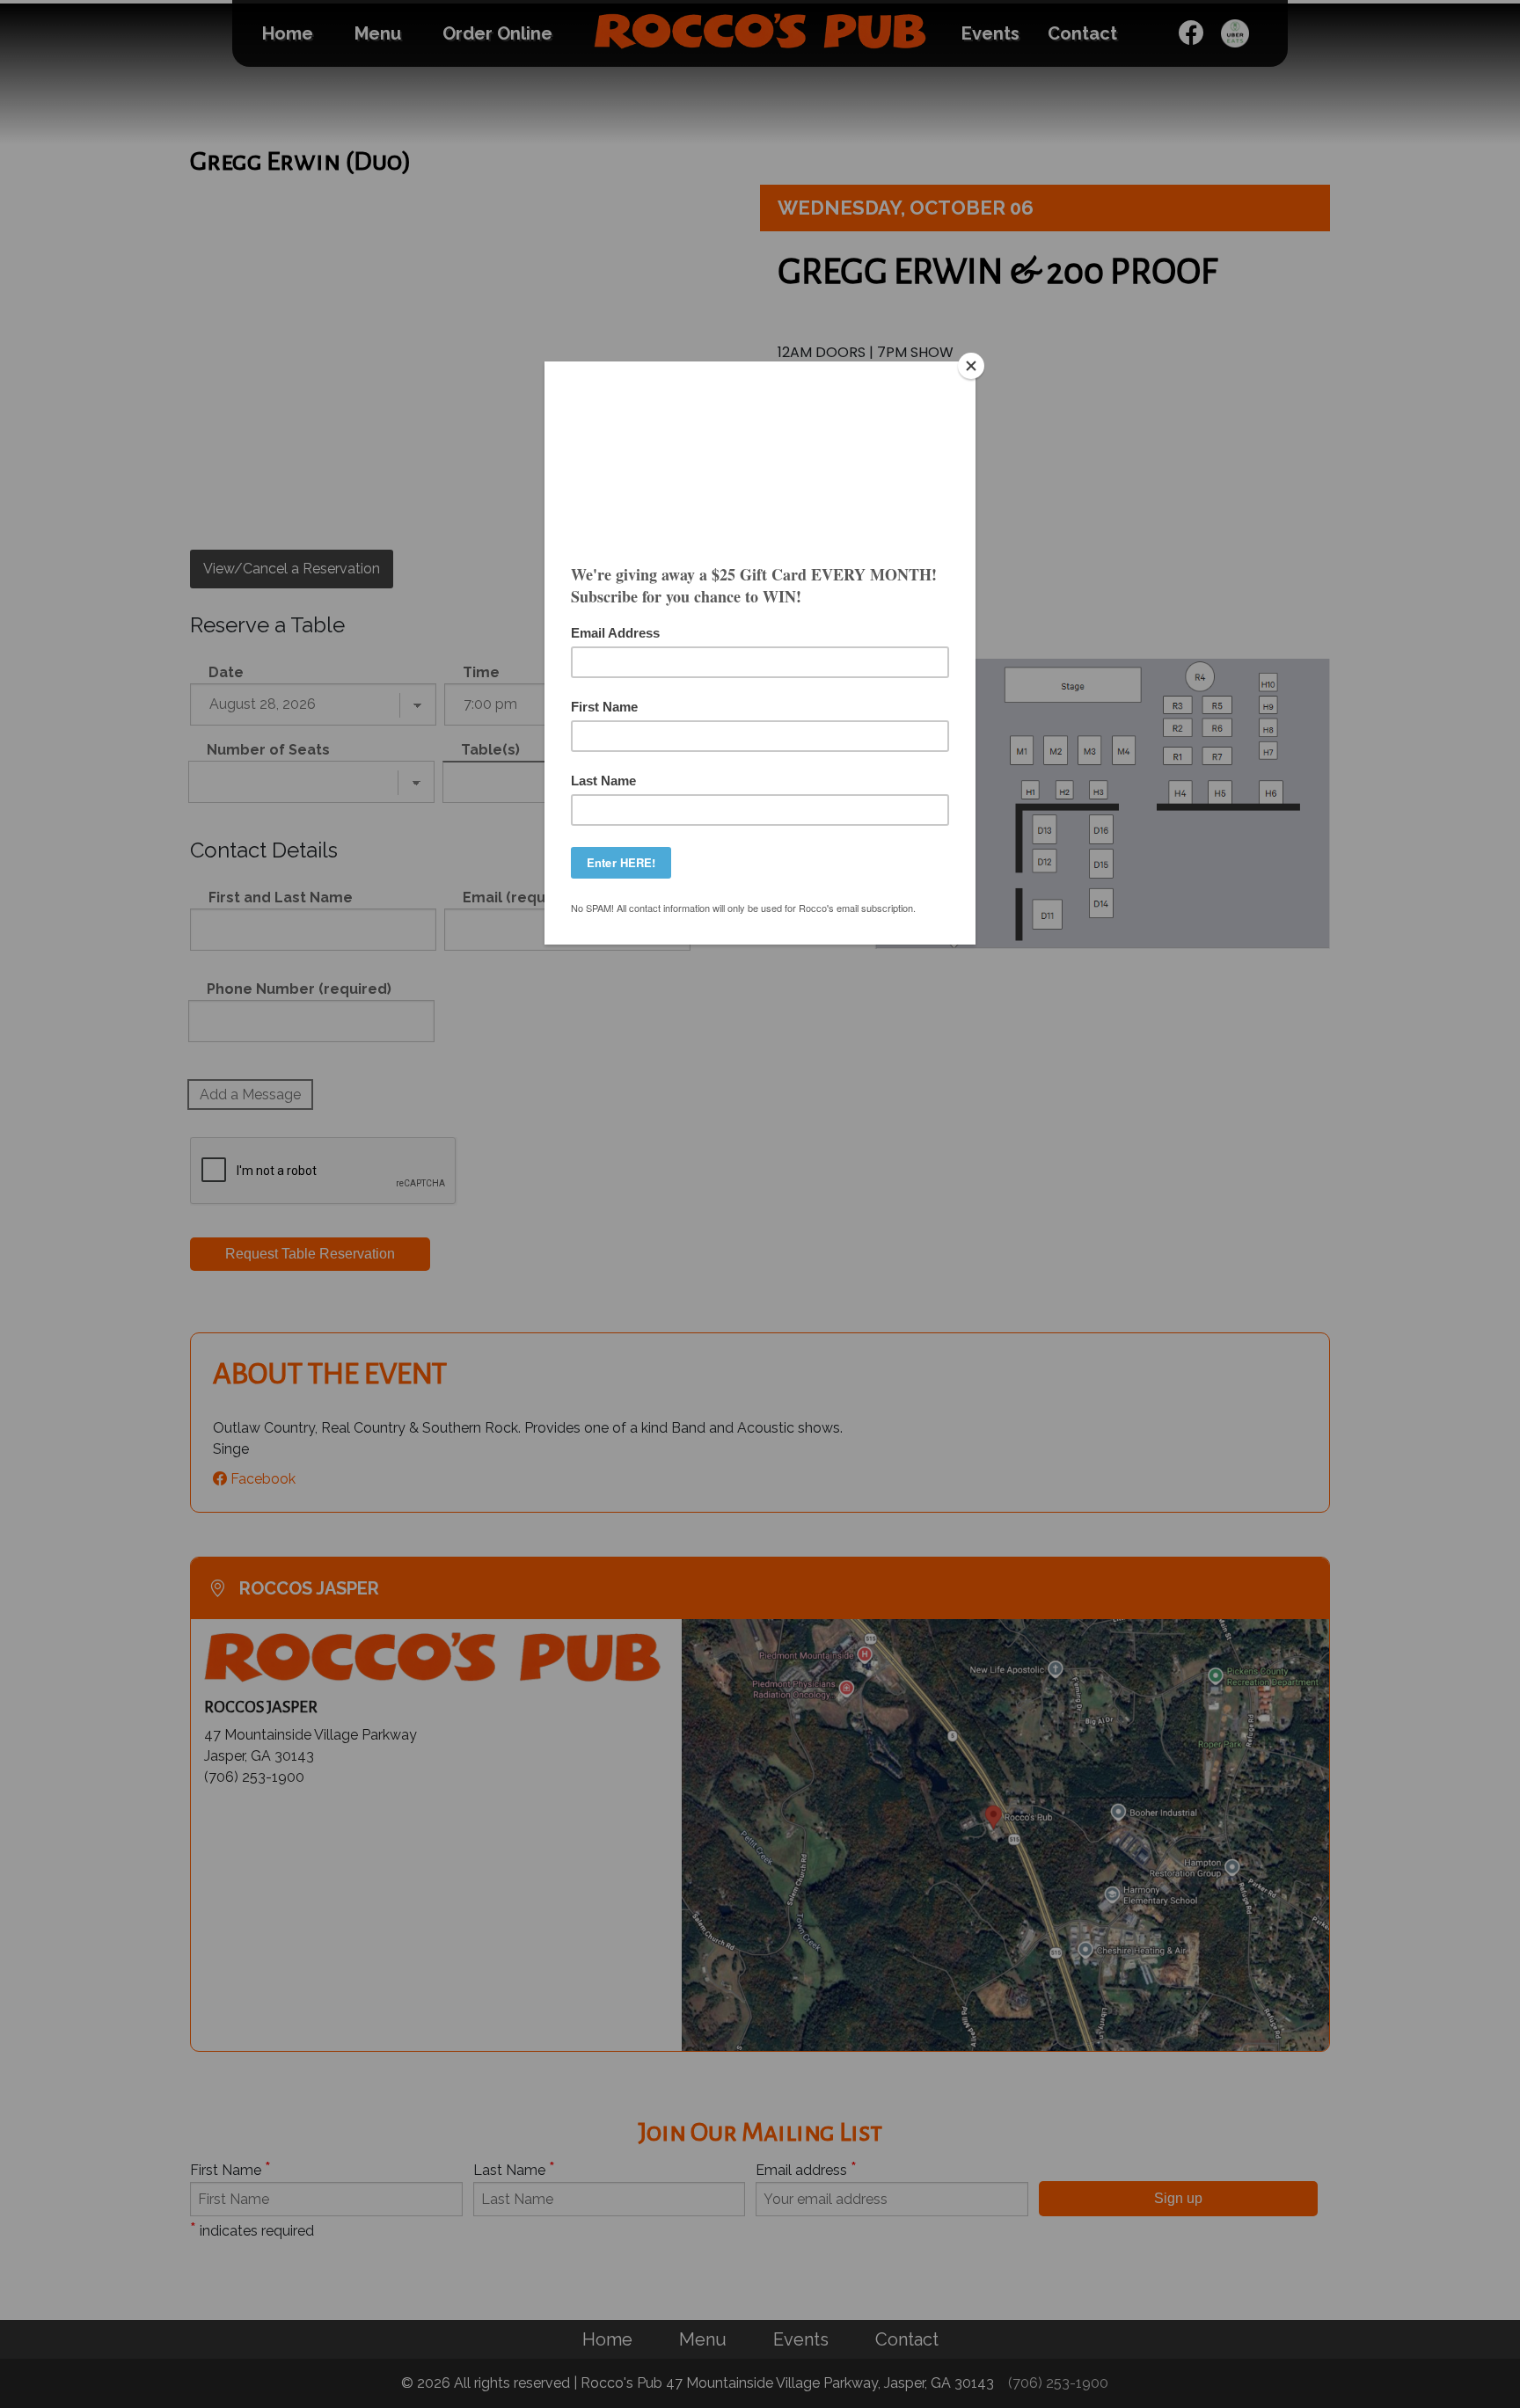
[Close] (971, 366)
